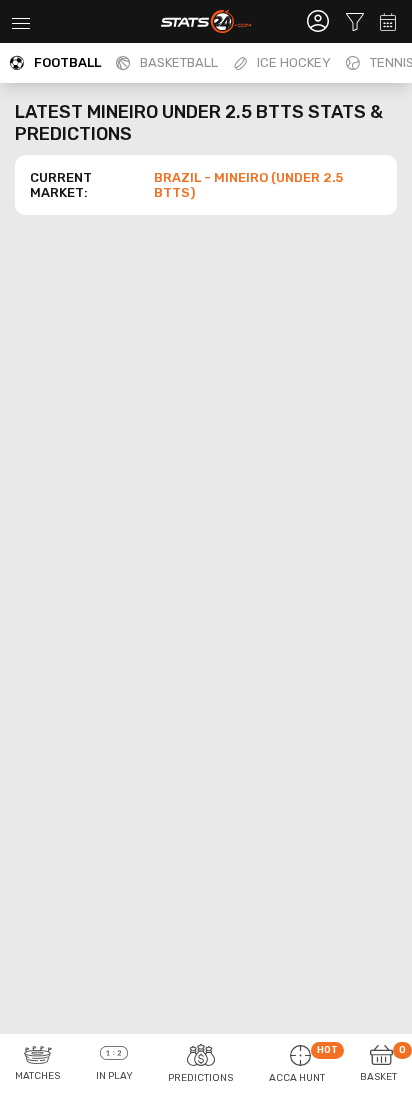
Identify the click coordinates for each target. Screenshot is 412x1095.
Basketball (179, 62)
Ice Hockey (294, 62)
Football (67, 62)
